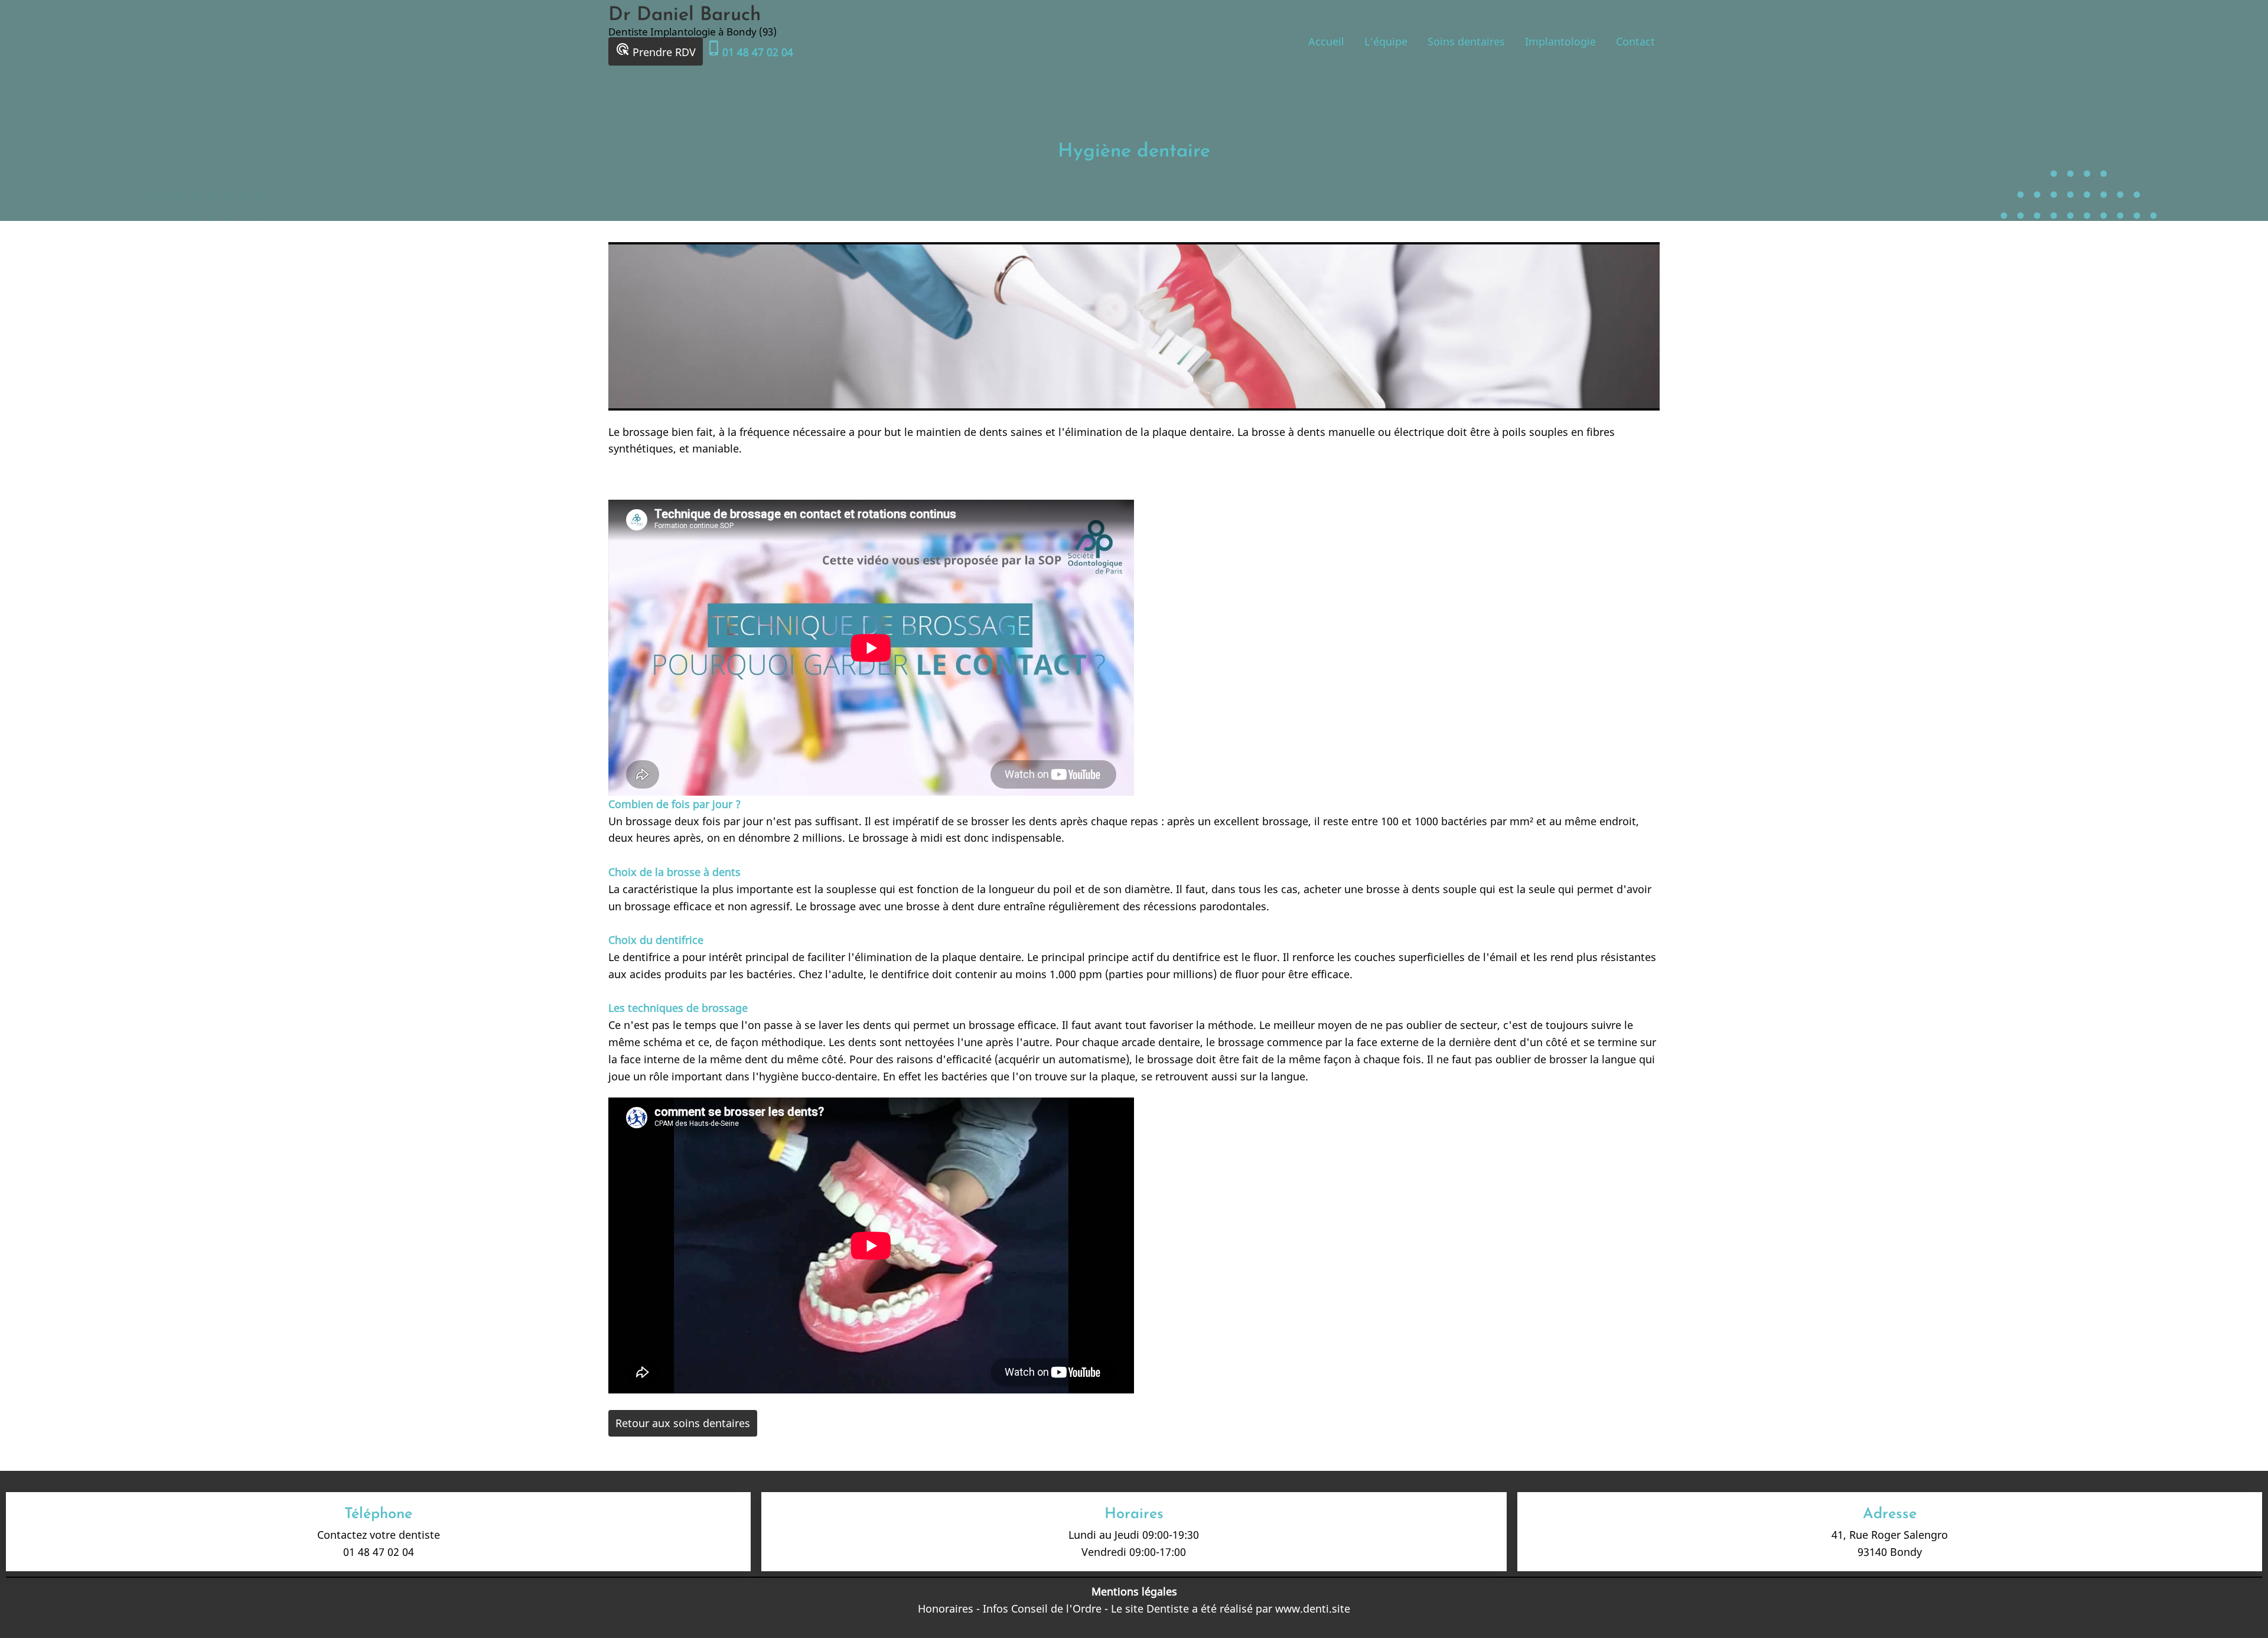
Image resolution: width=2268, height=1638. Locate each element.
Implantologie (1560, 41)
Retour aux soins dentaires (683, 1423)
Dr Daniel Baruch (685, 15)
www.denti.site (1313, 1608)
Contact (1635, 41)
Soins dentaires (1466, 41)
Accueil (1326, 41)
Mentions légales (1134, 1591)
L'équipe (1386, 41)
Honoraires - (950, 1608)
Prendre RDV (656, 51)
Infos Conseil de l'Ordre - (1047, 1608)
